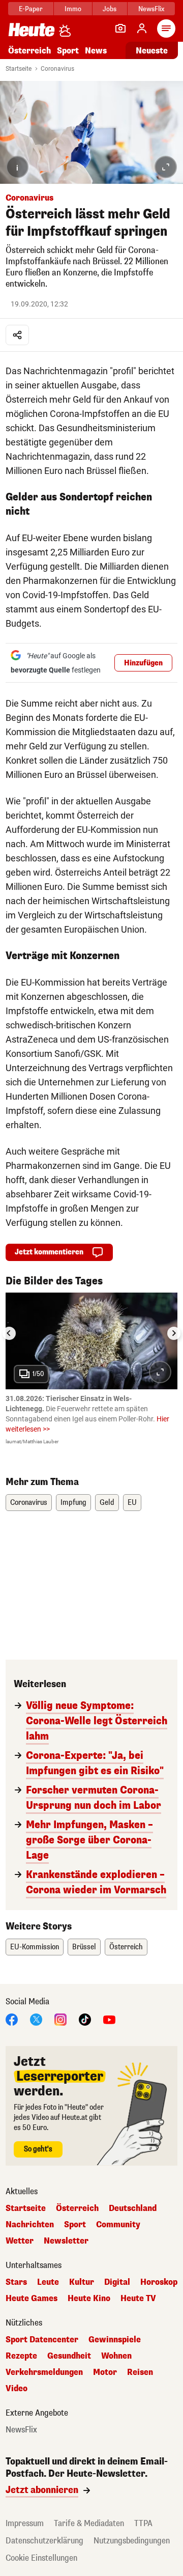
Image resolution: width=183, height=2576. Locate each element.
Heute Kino (89, 2299)
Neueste (152, 51)
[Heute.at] (32, 29)
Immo (73, 9)
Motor (105, 2372)
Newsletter (66, 2241)
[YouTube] (109, 2019)
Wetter (20, 2241)
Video (17, 2389)
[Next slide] (174, 1333)
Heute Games (32, 2299)
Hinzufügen (143, 663)
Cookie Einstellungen (41, 2558)
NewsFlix (151, 9)
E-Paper (31, 9)
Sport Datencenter (42, 2340)
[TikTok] (85, 2019)
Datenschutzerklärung (44, 2541)
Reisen (140, 2372)
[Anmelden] (142, 29)
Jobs (110, 9)
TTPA (143, 2523)
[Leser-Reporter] (120, 29)
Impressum (25, 2523)
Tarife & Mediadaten (89, 2523)
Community (118, 2225)
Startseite (19, 69)
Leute (48, 2282)
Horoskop (159, 2282)
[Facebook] (12, 2019)
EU (132, 1503)
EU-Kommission (35, 1947)
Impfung (73, 1503)
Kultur (82, 2282)
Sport (68, 51)
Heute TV (138, 2299)
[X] (36, 2019)
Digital (117, 2282)
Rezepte (21, 2356)
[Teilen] (17, 335)
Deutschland (133, 2208)
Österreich (29, 51)
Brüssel (84, 1947)
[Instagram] (60, 2019)
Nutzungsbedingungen (132, 2541)
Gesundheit (69, 2356)
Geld (107, 1503)
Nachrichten (30, 2225)
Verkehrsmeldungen (44, 2372)
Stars (16, 2282)
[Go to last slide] (9, 1333)
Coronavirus (57, 69)
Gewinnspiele (115, 2340)
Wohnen (116, 2356)
